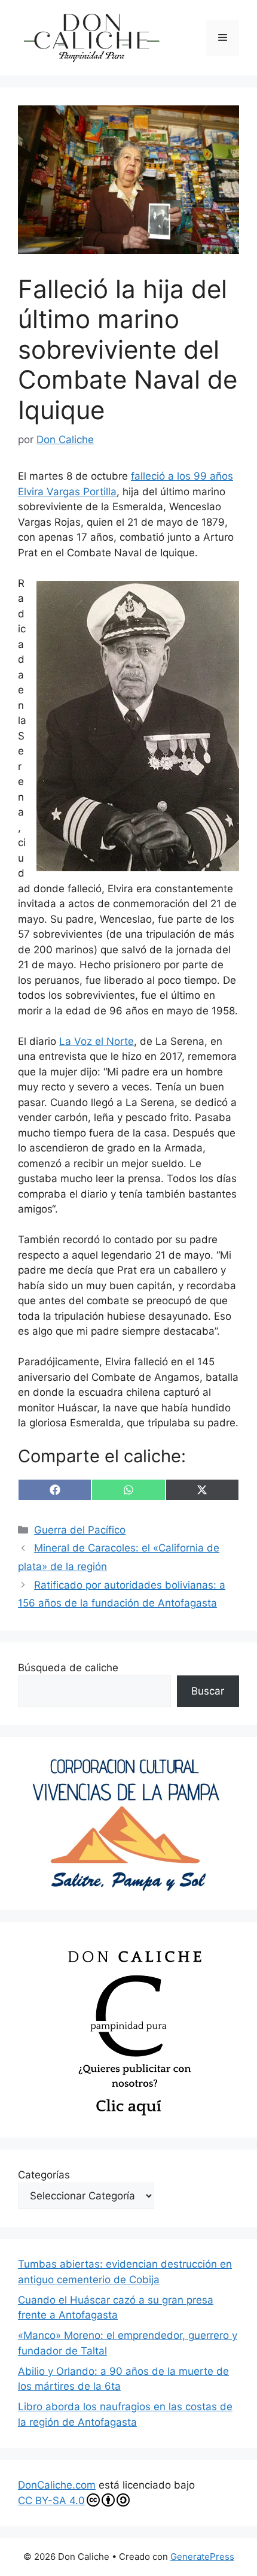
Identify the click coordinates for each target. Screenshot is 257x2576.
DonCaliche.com (57, 2485)
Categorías (44, 2175)
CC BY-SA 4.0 (51, 2501)
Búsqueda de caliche (68, 1668)
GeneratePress (202, 2557)
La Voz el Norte (97, 1041)
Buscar (208, 1691)
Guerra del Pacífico (80, 1530)
